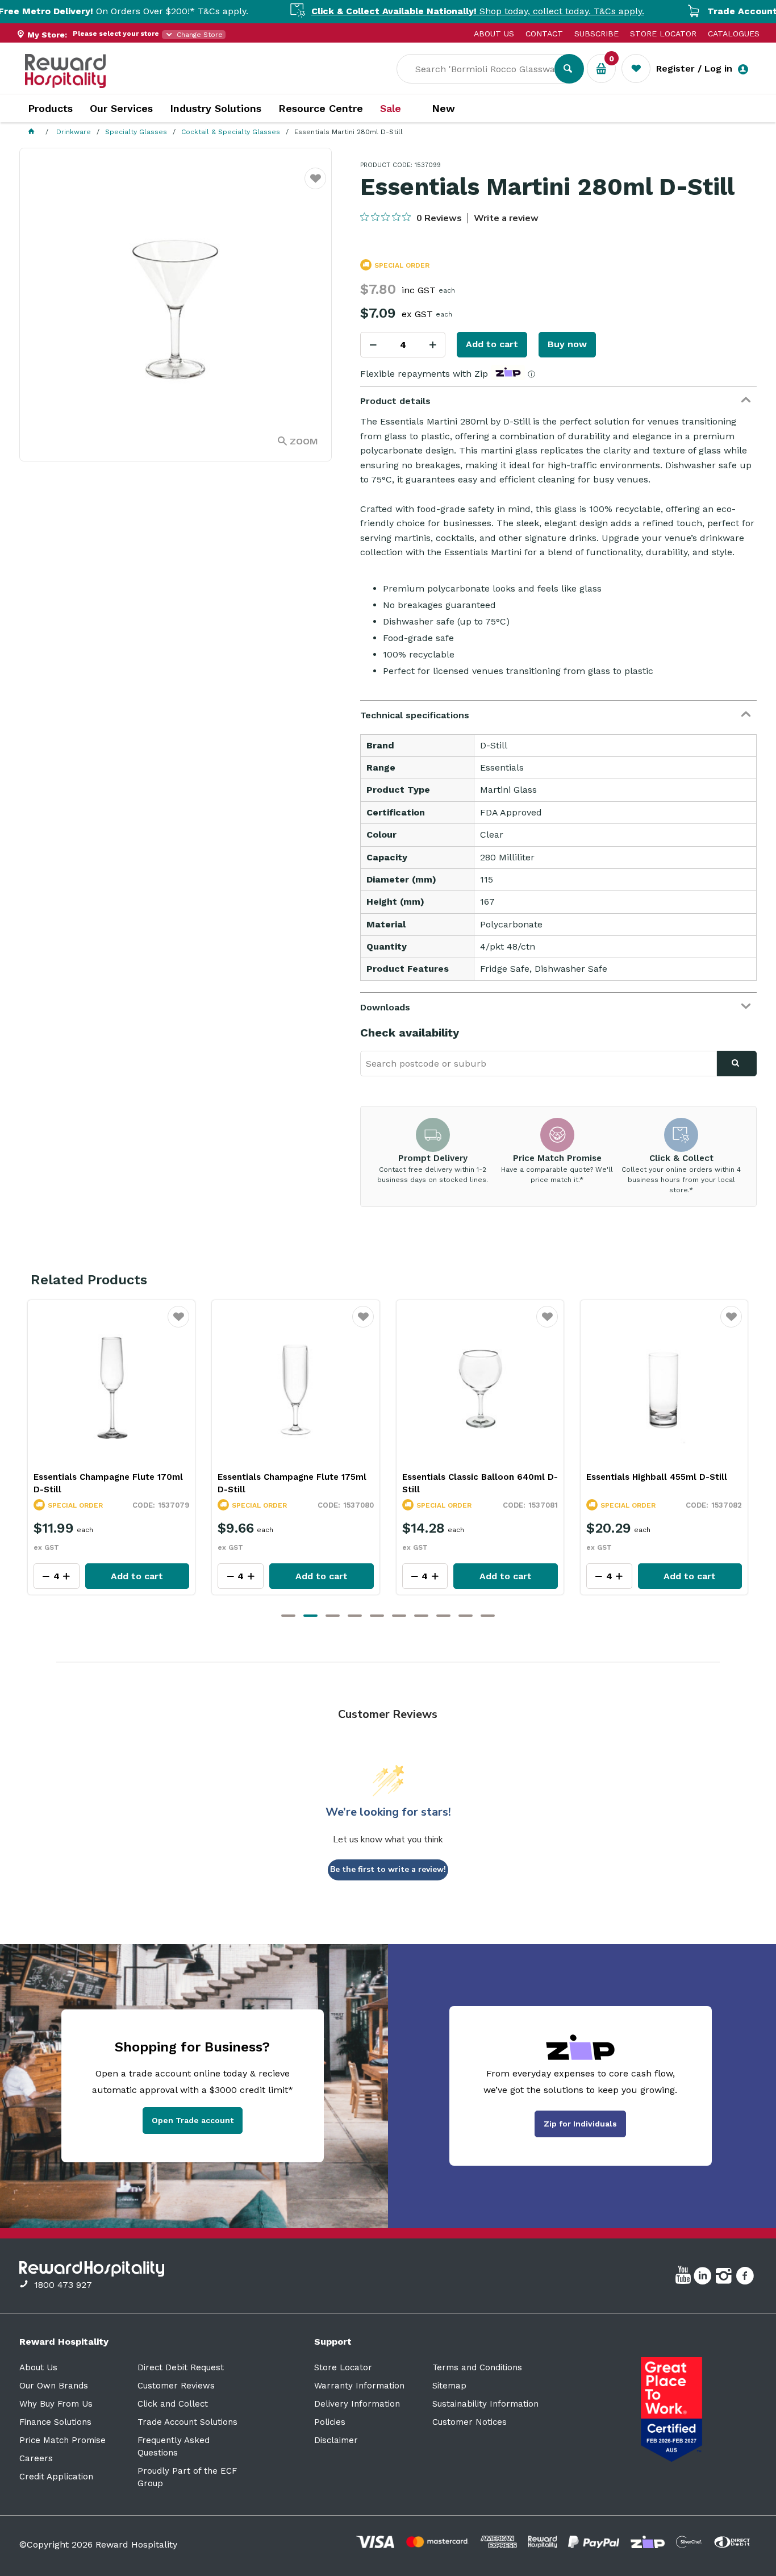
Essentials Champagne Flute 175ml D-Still (108, 1483)
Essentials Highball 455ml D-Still (473, 1477)
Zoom (304, 441)
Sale (391, 109)
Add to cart (492, 344)
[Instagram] (725, 2278)
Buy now (567, 344)
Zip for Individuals (580, 2124)
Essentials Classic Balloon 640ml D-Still (296, 1483)
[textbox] (484, 69)
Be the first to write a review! (388, 1869)
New (443, 109)
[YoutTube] (685, 2278)
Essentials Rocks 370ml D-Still (653, 1477)
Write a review (506, 218)
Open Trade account (193, 2120)
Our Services (121, 108)
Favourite (316, 186)
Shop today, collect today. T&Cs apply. (403, 11)
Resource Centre (321, 108)
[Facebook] (746, 2278)
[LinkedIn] (704, 2278)
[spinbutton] (403, 345)
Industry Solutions (216, 108)
